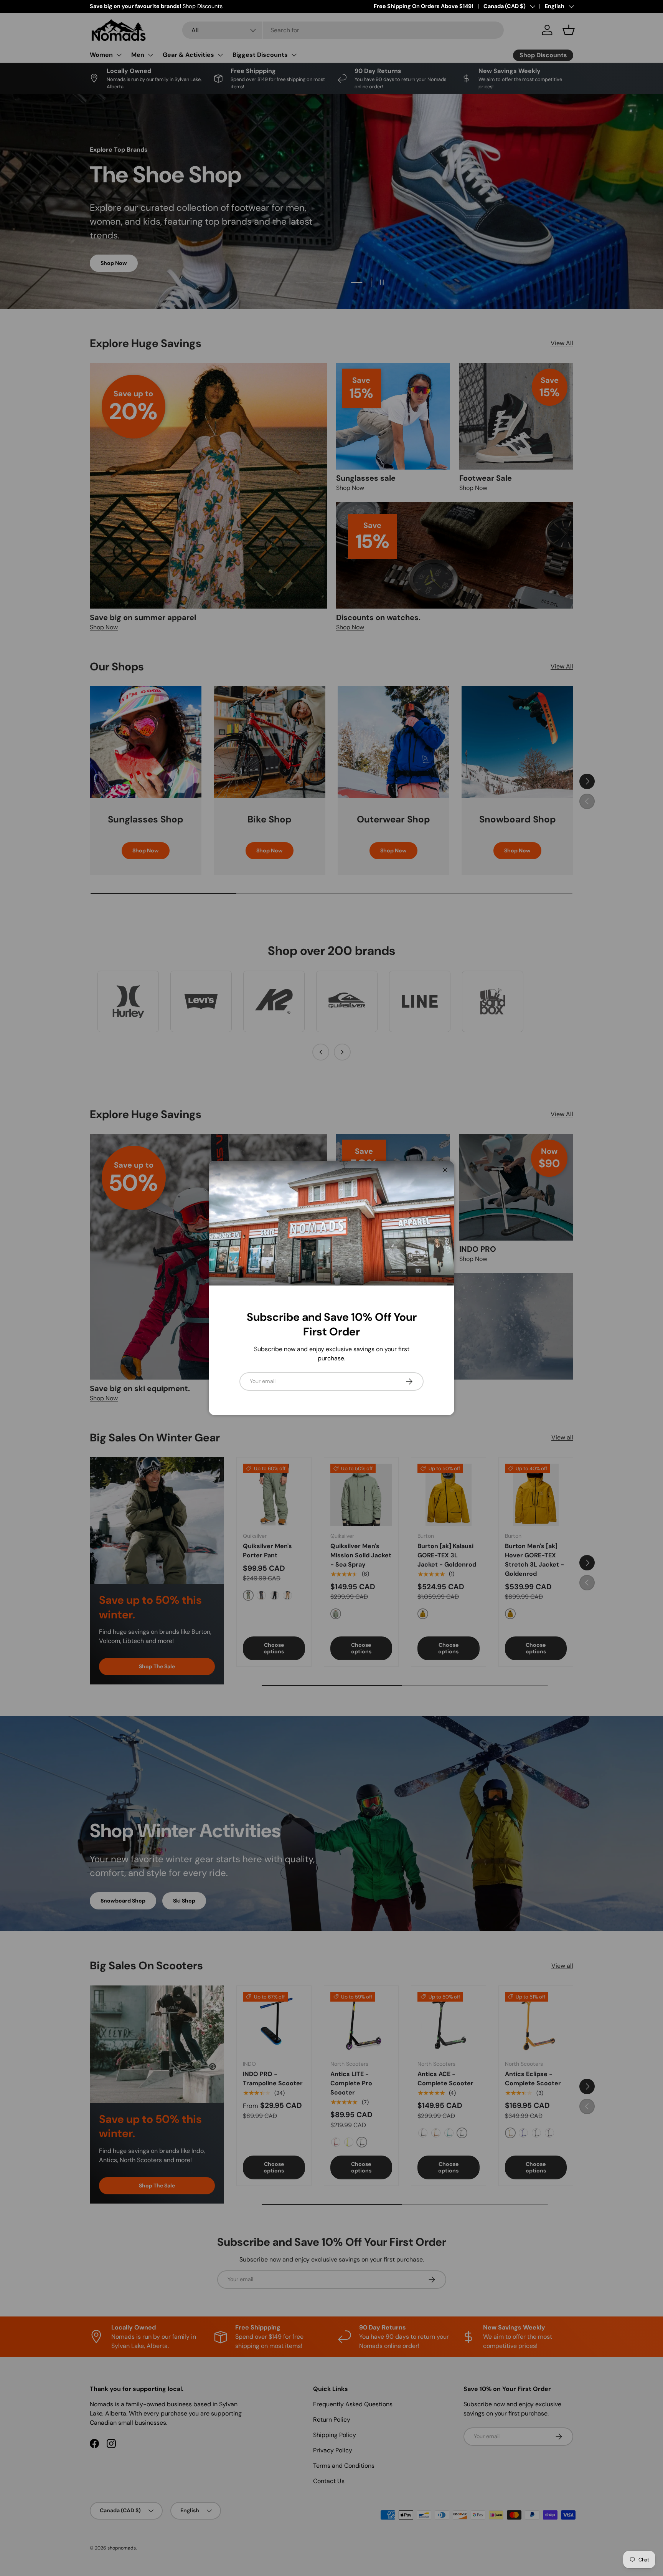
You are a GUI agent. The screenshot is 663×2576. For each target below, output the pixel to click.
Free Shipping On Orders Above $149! (423, 6)
